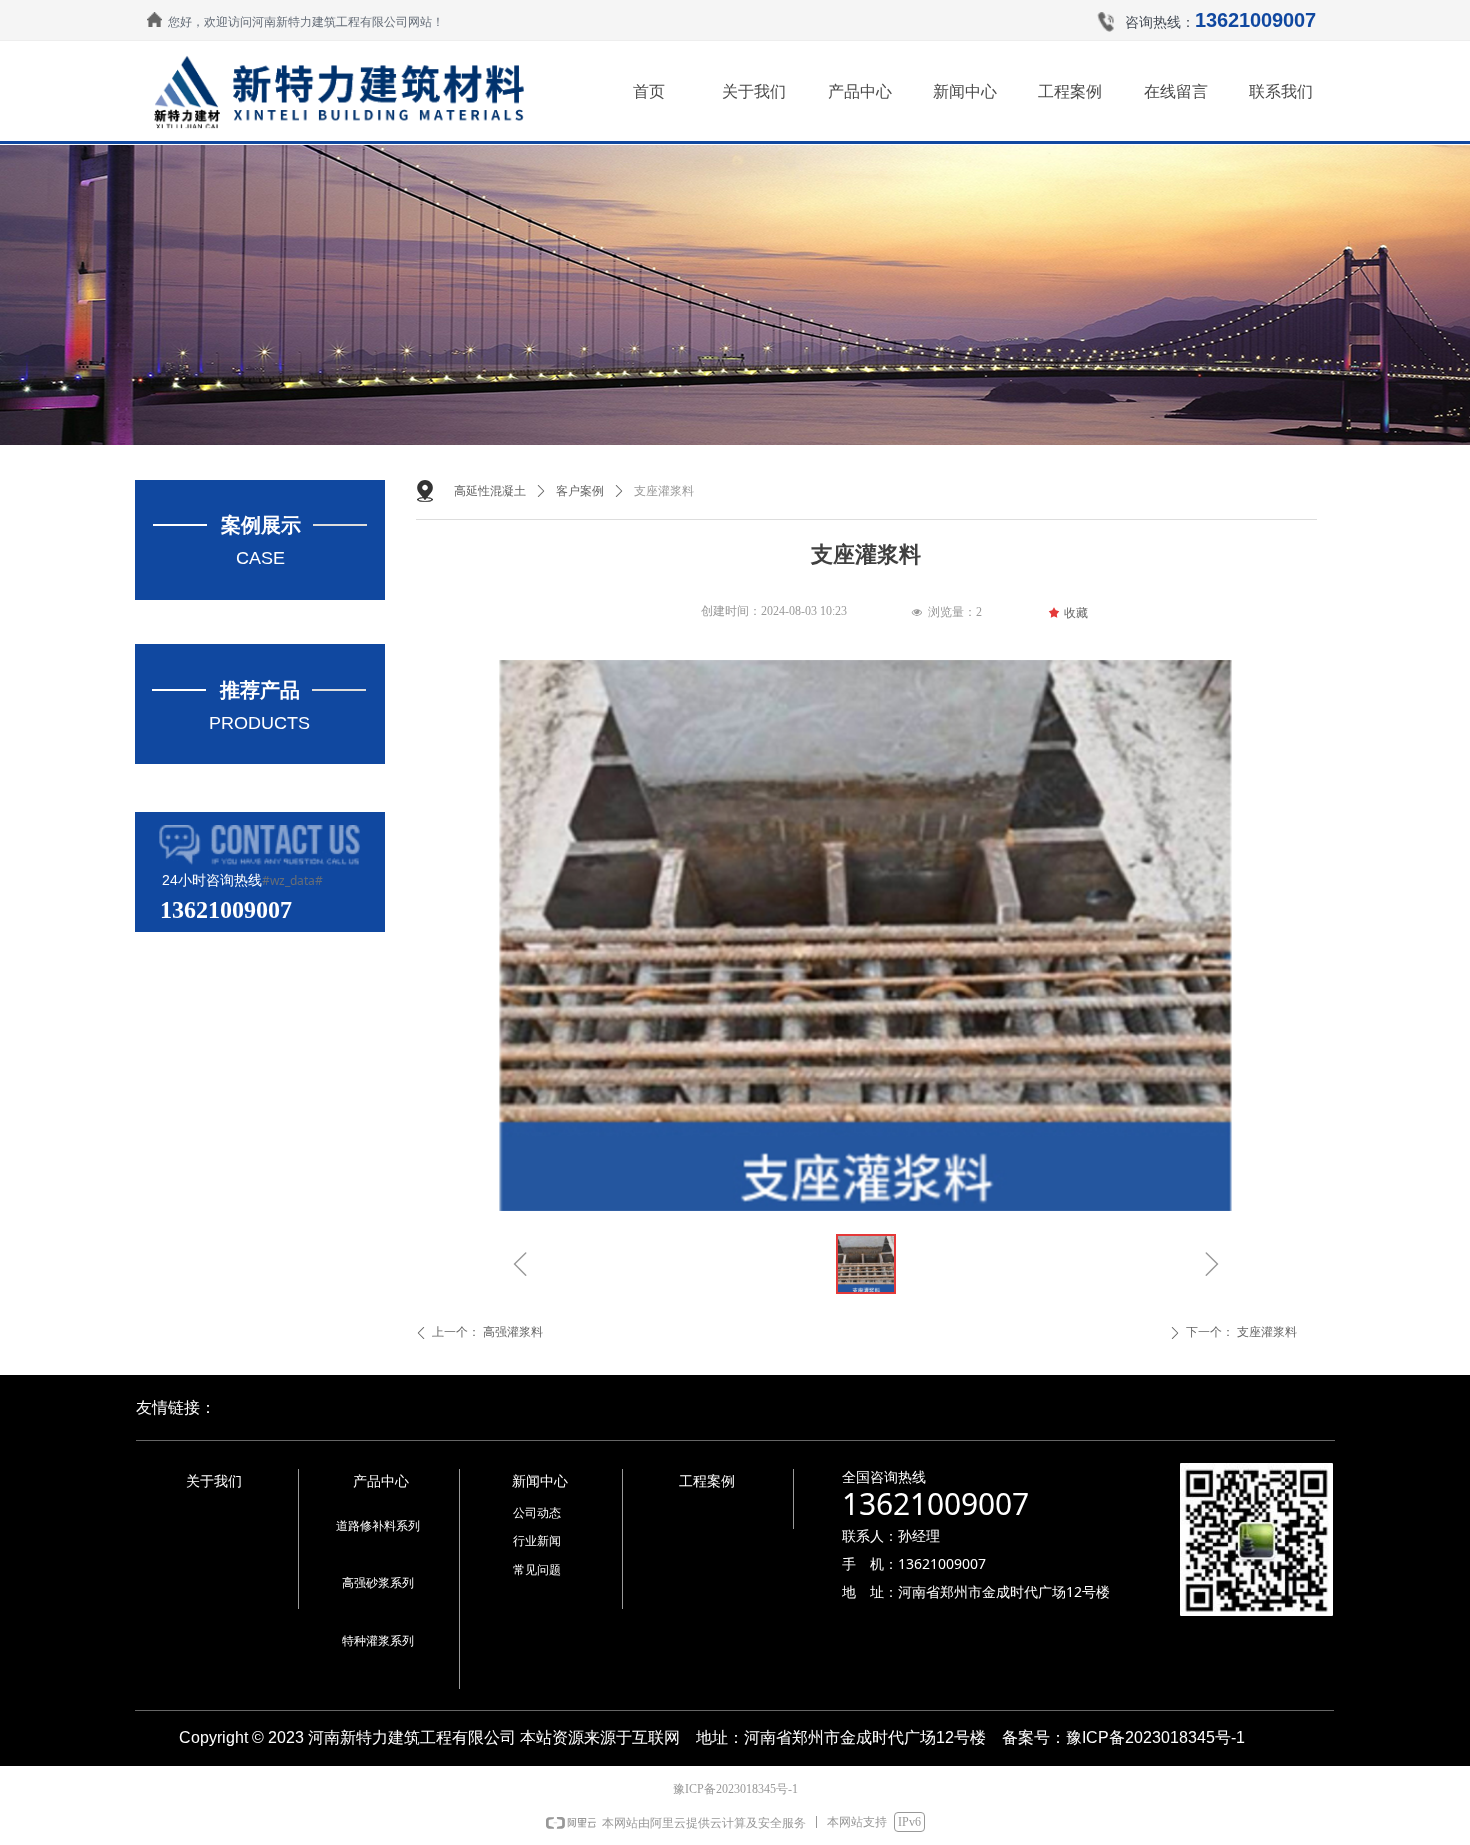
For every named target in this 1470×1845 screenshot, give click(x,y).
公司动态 (537, 1513)
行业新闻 (537, 1541)
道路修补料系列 (378, 1526)
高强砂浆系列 (378, 1583)
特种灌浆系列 (378, 1641)
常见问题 (537, 1570)
